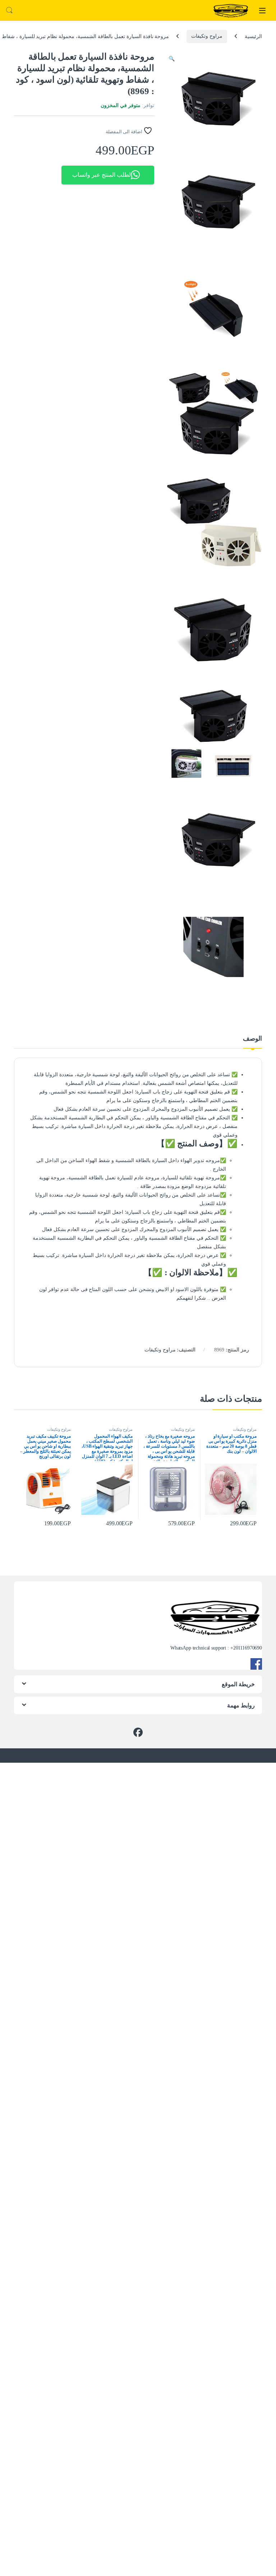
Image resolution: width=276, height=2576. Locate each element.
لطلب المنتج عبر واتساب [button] (102, 175)
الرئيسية (253, 36)
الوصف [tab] (252, 1039)
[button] (172, 59)
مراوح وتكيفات (207, 36)
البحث (9, 10)
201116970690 (248, 1648)
